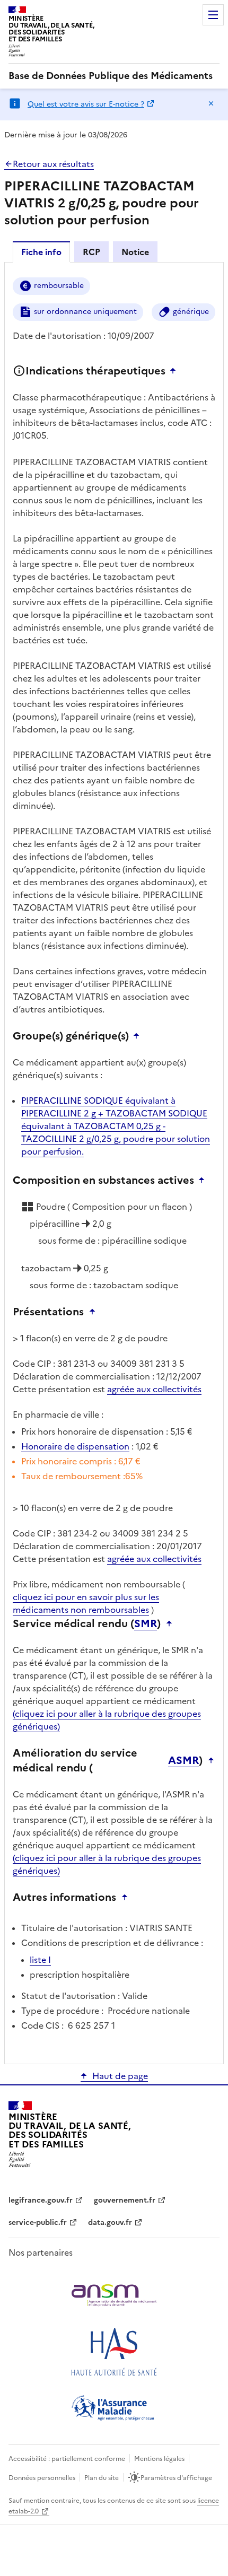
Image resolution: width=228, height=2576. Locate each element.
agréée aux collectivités (154, 1389)
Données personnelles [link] (42, 2478)
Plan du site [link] (102, 2478)
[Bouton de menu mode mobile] (213, 15)
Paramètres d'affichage (176, 2478)
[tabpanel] (114, 1162)
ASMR (183, 1760)
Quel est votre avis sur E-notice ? (86, 104)
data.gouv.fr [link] (110, 2223)
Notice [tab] (135, 252)
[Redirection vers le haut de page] (176, 371)
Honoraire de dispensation (75, 1446)
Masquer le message (211, 103)
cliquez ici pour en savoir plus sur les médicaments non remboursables (86, 1603)
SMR (146, 1623)
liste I (40, 1960)
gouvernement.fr (125, 2200)
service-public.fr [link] (38, 2223)
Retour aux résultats (53, 164)
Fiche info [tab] (41, 252)
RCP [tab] (91, 252)
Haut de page (120, 2076)
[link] (111, 76)
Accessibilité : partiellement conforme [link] (67, 2459)
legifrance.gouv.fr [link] (41, 2200)
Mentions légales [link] (159, 2459)
